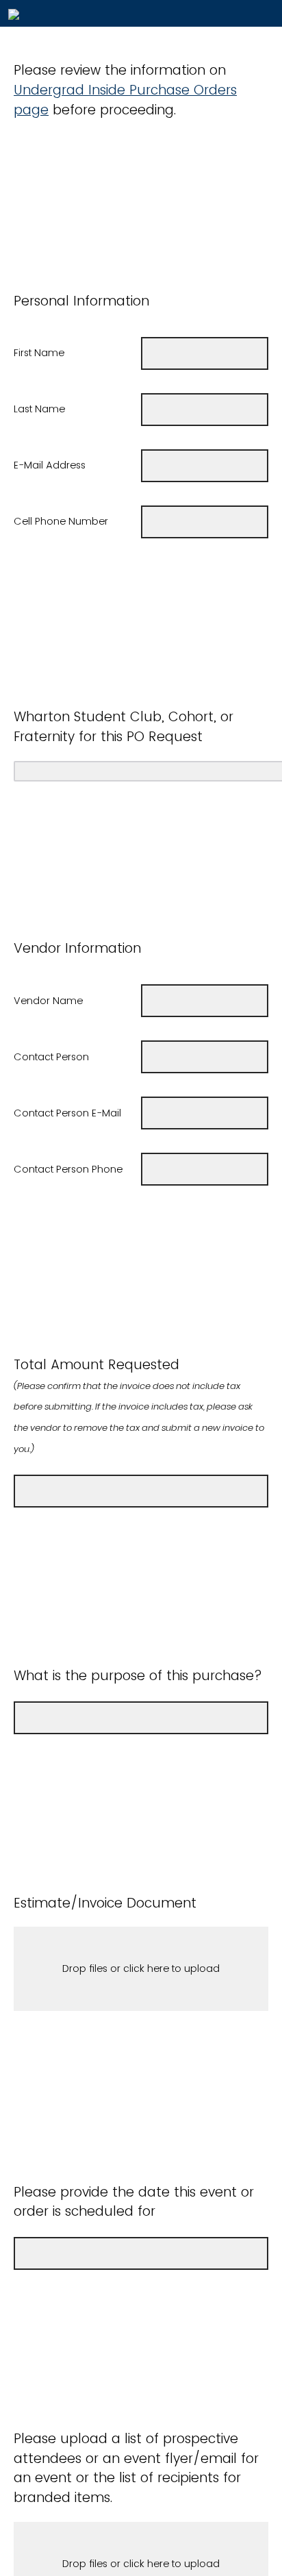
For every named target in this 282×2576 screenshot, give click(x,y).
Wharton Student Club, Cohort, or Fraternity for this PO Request (124, 727)
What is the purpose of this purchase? (140, 1676)
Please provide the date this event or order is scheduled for (134, 2202)
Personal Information (81, 301)
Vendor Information (77, 948)
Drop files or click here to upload (141, 1968)
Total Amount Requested (139, 1405)
